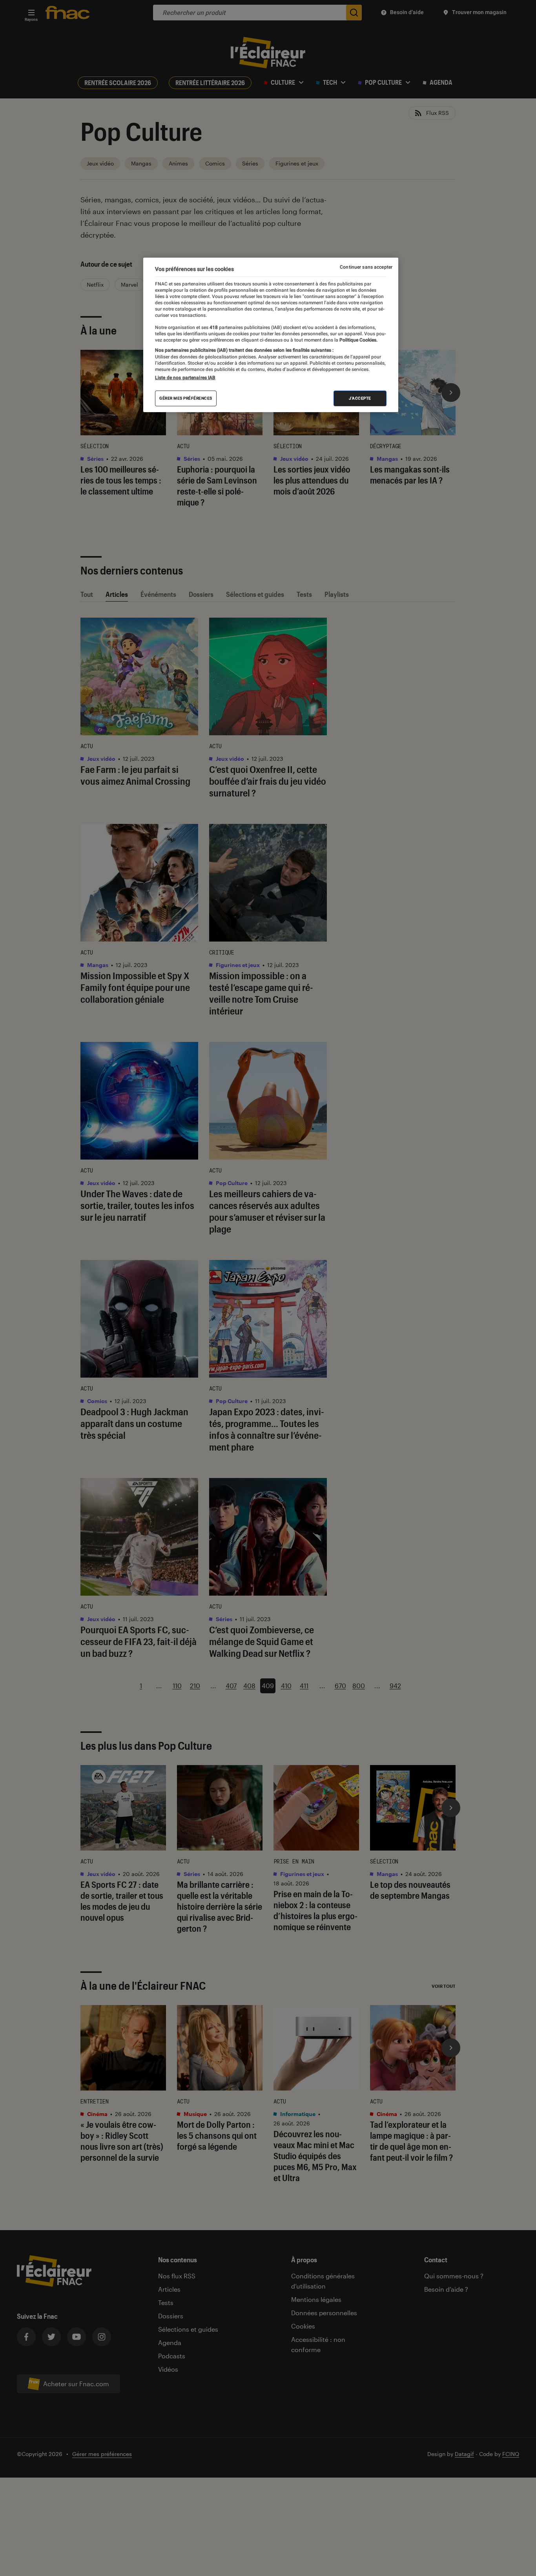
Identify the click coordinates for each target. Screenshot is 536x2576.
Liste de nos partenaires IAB (185, 378)
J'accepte (360, 398)
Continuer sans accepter (366, 267)
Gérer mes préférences (186, 398)
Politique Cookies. (358, 340)
